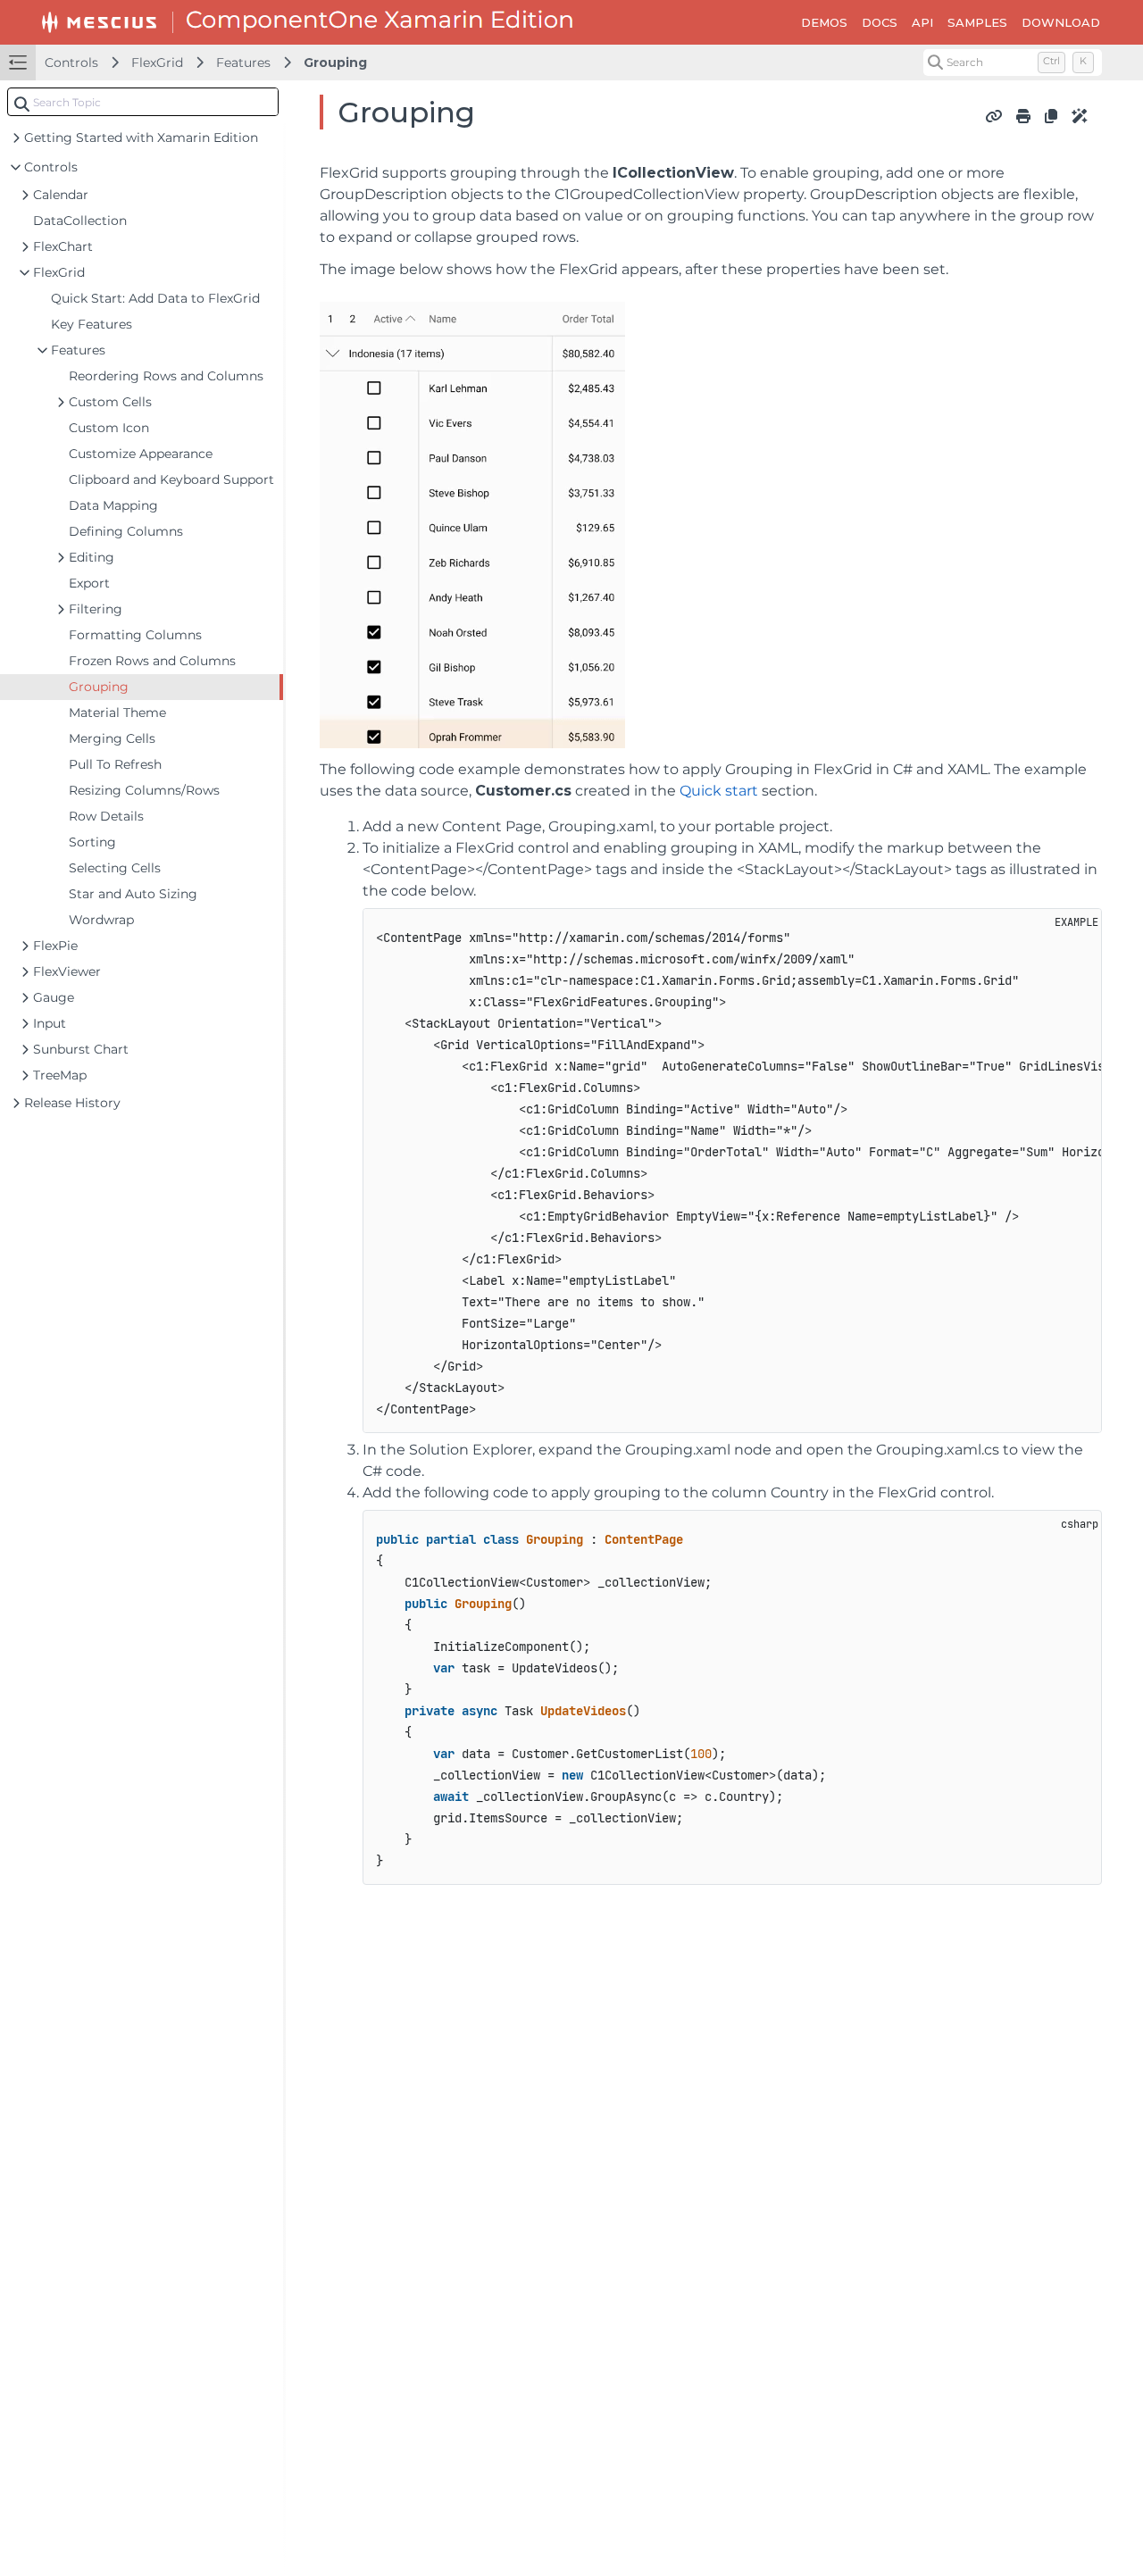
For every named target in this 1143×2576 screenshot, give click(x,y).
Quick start (719, 791)
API (922, 22)
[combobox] (143, 102)
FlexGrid (157, 63)
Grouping (335, 63)
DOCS (880, 22)
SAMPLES (977, 22)
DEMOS (824, 22)
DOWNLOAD (1061, 22)
